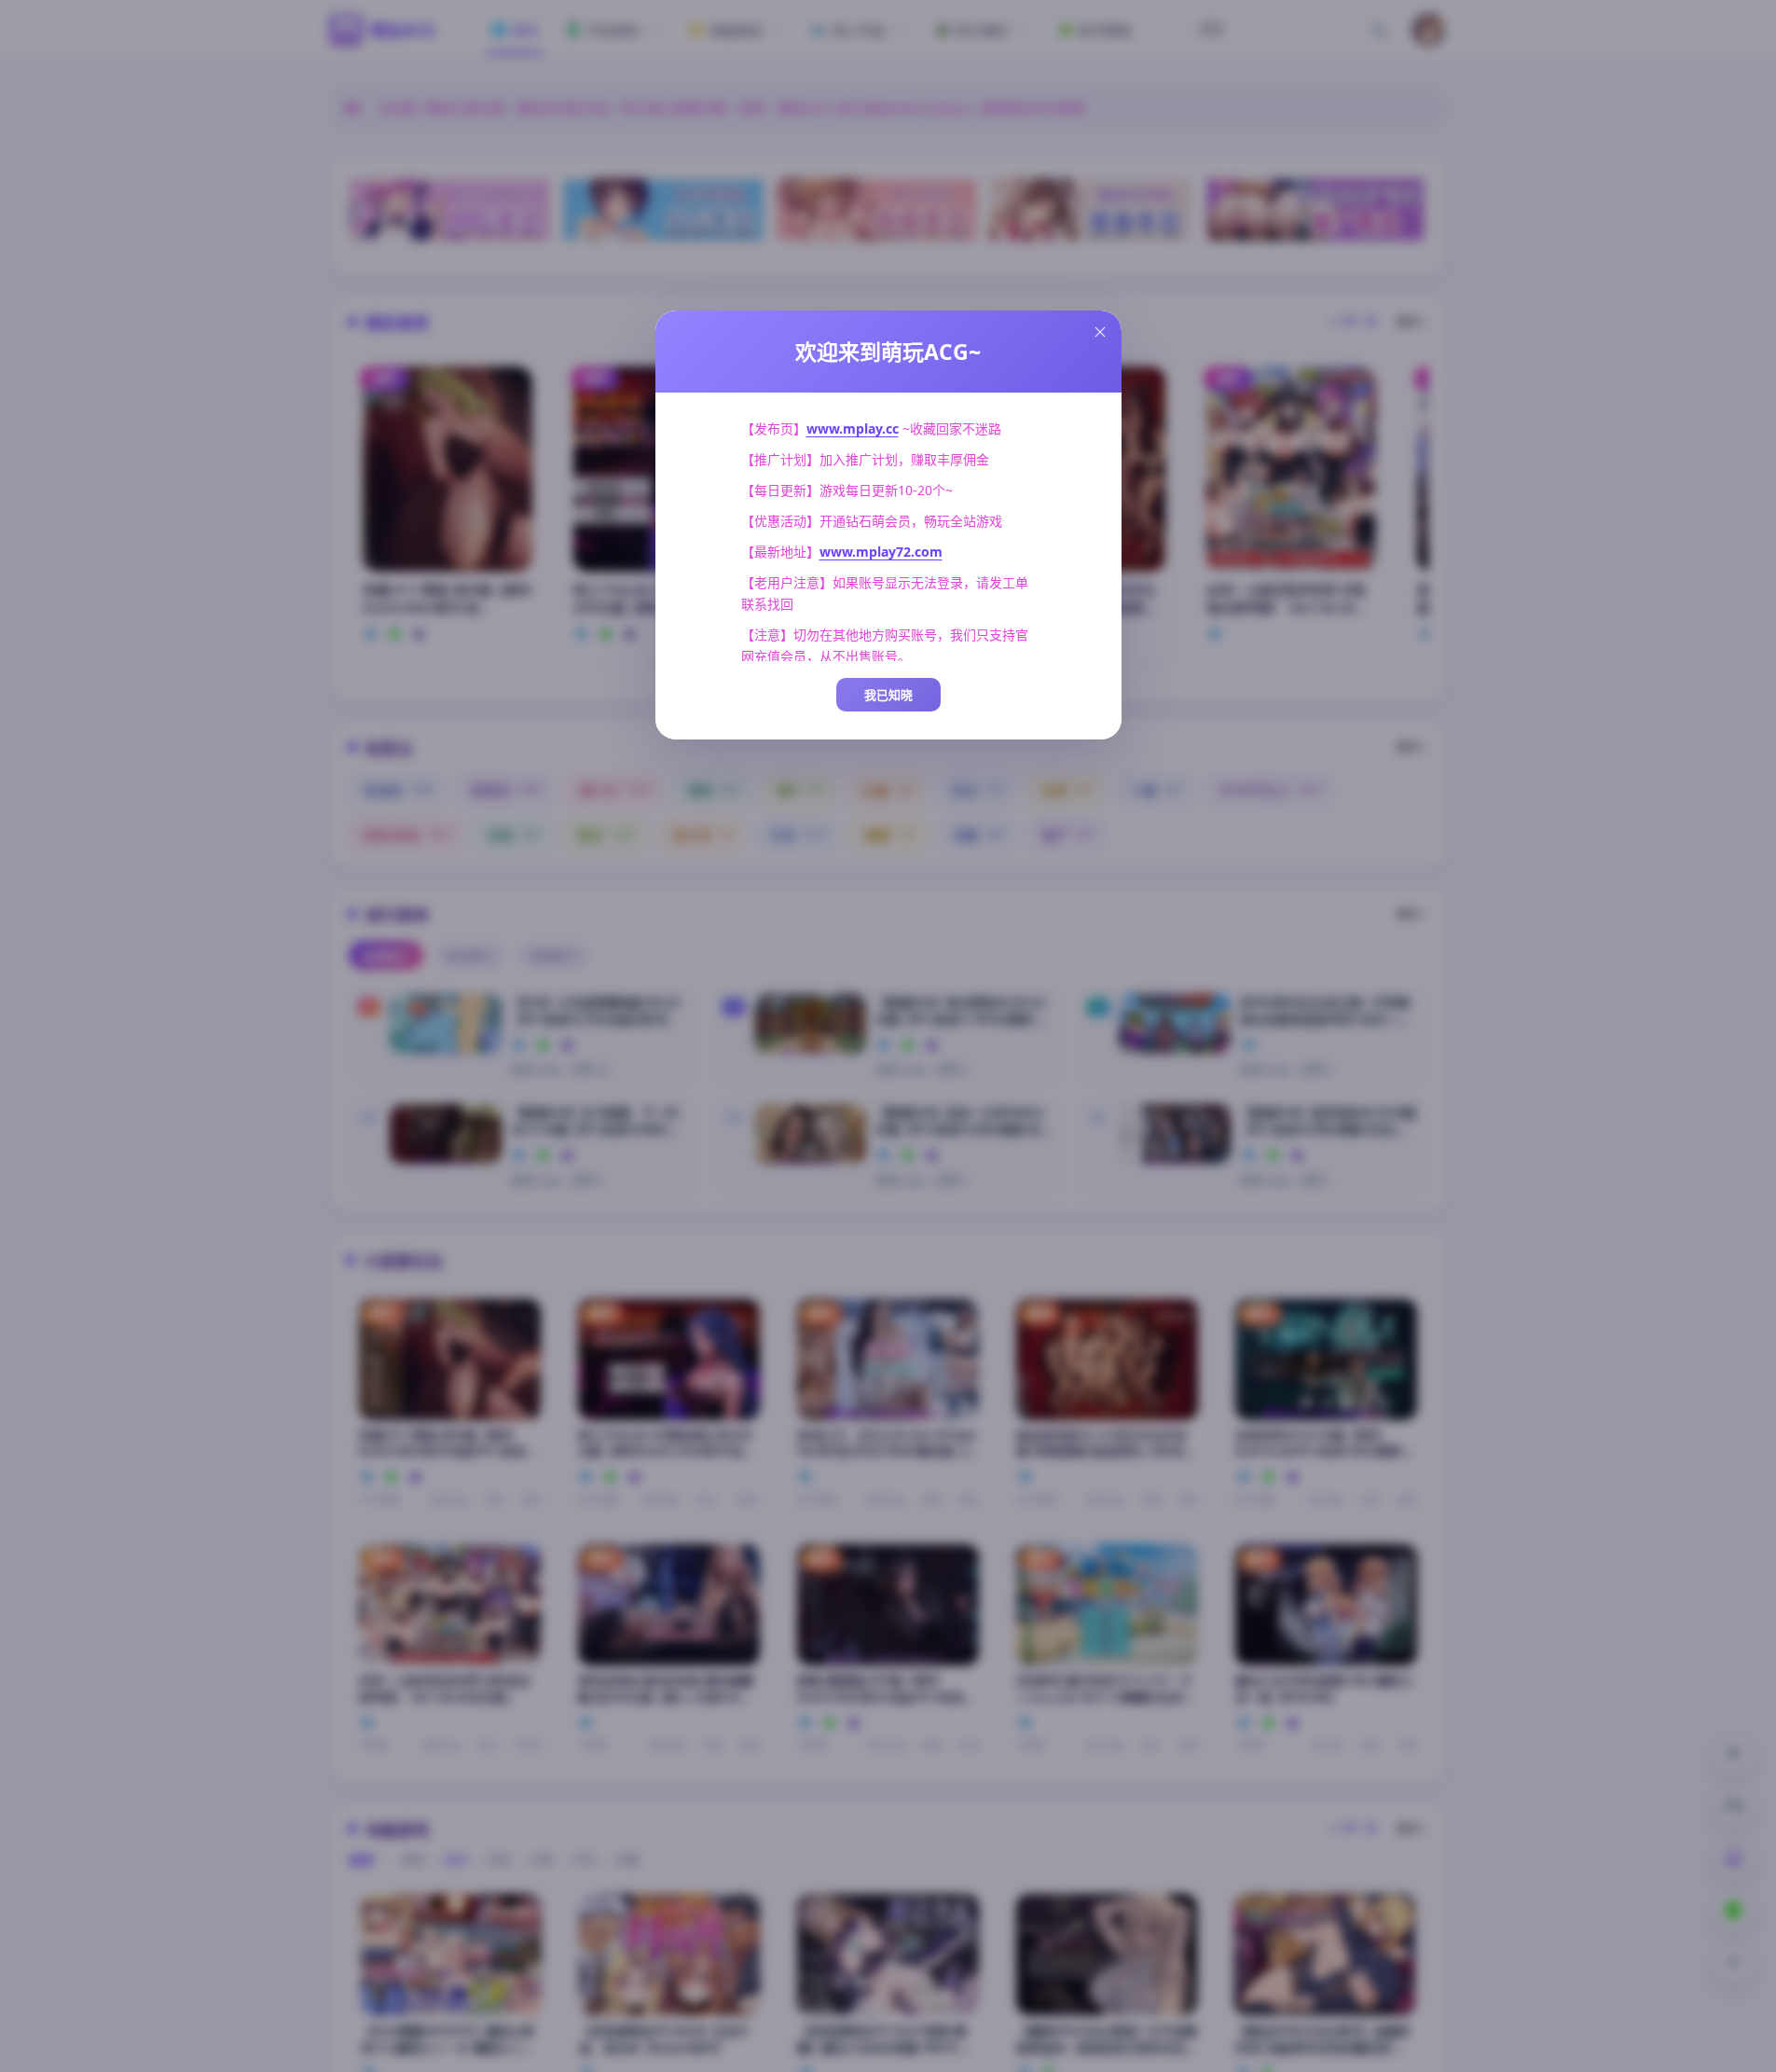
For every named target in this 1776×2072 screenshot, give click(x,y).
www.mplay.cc (853, 428)
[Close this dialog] (1100, 332)
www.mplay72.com (881, 552)
